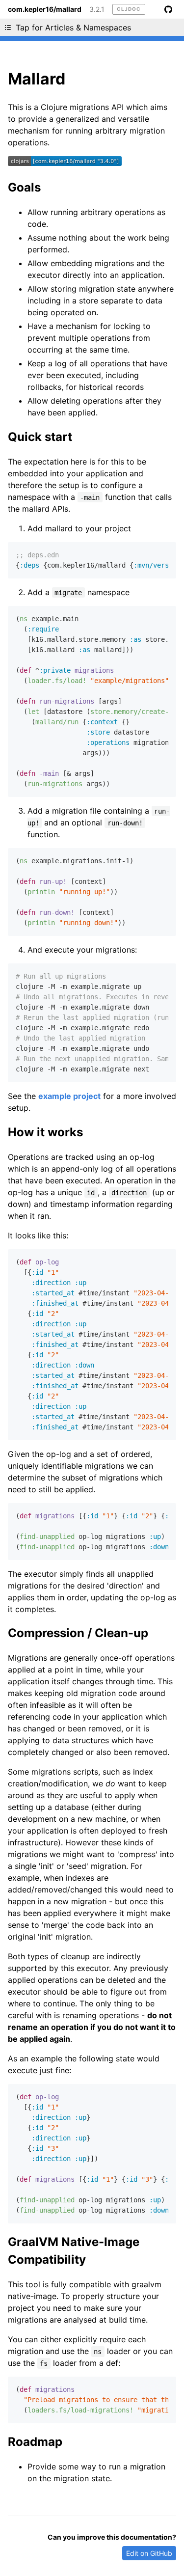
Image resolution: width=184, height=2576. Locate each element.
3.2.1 (97, 9)
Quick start (40, 437)
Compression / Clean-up (78, 1633)
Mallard (37, 79)
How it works (45, 1132)
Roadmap (35, 2442)
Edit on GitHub (149, 2553)
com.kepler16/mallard (45, 9)
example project (69, 1096)
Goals (24, 187)
